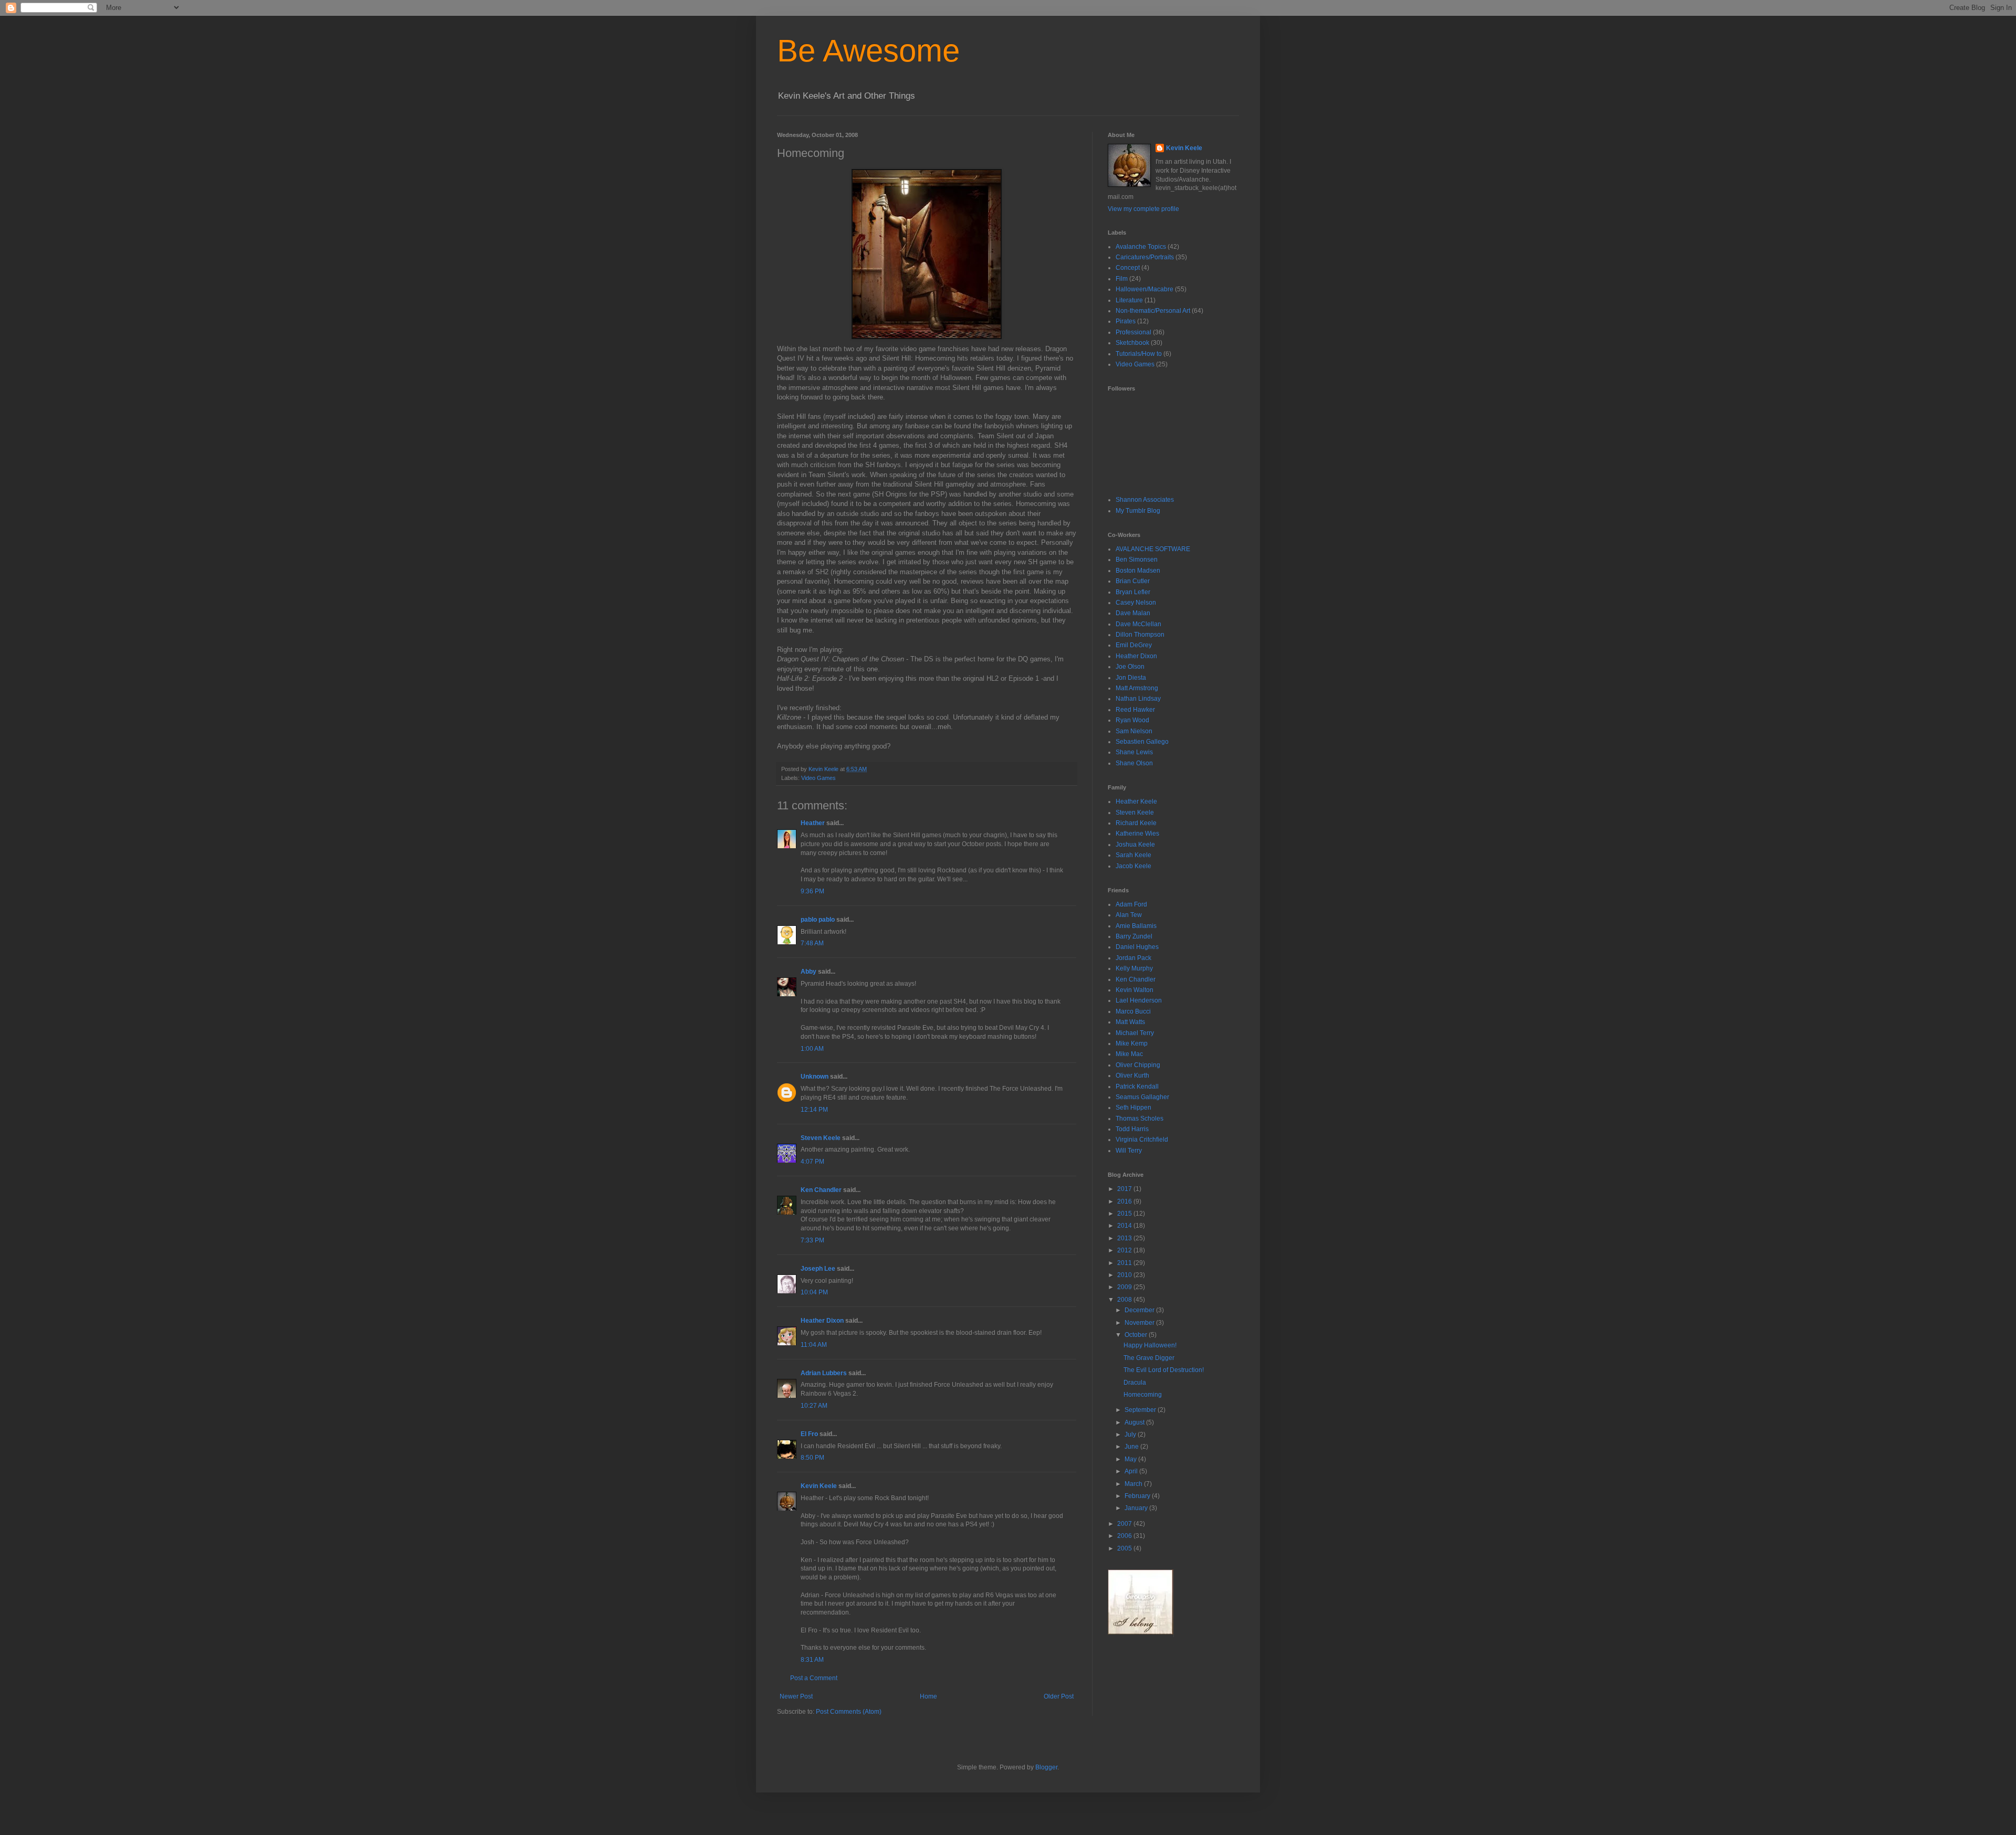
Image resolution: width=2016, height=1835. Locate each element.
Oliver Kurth (1132, 1075)
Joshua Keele (1135, 845)
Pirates (1126, 321)
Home (928, 1696)
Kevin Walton (1135, 990)
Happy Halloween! (1150, 1345)
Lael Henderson (1139, 1000)
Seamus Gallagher (1142, 1097)
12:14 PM (814, 1110)
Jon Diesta (1131, 678)
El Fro (809, 1434)
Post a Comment (814, 1678)
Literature (1129, 300)
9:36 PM (812, 891)
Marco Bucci (1133, 1011)
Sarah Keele (1133, 855)
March (1134, 1484)
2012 (1125, 1250)
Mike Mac (1129, 1054)
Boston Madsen (1138, 571)
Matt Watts (1130, 1022)
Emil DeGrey (1134, 645)
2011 (1125, 1263)
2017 (1125, 1189)
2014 (1125, 1226)
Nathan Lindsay (1138, 699)
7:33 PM (812, 1240)
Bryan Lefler (1133, 592)
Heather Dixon (822, 1321)
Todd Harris (1132, 1129)
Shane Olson (1134, 763)
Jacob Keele (1133, 866)
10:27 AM (814, 1406)
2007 (1125, 1524)
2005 (1125, 1548)
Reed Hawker (1135, 710)
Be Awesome (868, 51)
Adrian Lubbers (824, 1373)
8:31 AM (812, 1660)
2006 (1125, 1536)
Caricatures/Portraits (1145, 257)
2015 (1125, 1214)
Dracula (1135, 1383)
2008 (1125, 1300)
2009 (1125, 1287)
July (1131, 1435)
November (1140, 1323)
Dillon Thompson (1140, 635)
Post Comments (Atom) (849, 1712)
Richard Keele (1136, 823)
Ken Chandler (821, 1190)
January (1137, 1508)
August (1135, 1422)
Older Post (1059, 1696)
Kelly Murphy (1134, 968)
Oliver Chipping (1138, 1065)
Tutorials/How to (1139, 354)
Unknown (815, 1077)
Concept (1128, 268)
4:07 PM (812, 1162)
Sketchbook (1132, 343)
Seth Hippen (1133, 1108)
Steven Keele (821, 1138)
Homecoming (1143, 1395)
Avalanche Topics (1141, 247)
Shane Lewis (1134, 752)
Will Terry (1129, 1151)
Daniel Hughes (1137, 947)
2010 (1125, 1275)
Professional (1133, 332)
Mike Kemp (1132, 1043)
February (1138, 1496)
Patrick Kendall (1137, 1087)
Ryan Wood (1132, 720)
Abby (808, 972)
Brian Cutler (1133, 581)
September (1141, 1410)
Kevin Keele (819, 1486)
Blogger (1046, 1767)
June (1132, 1447)
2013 (1125, 1238)
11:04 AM (814, 1345)
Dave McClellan (1138, 624)
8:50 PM (812, 1458)
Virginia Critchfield (1142, 1140)
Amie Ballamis (1136, 926)
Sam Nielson (1134, 731)
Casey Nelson (1136, 603)
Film (1122, 279)
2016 (1125, 1201)
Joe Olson (1130, 667)
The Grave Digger (1149, 1358)
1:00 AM (812, 1049)
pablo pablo (818, 920)
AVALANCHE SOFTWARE (1153, 549)
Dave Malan (1133, 613)
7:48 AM (812, 943)
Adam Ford (1131, 904)
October (1137, 1335)
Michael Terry (1135, 1033)
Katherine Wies (1137, 834)
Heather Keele (1136, 802)
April (1132, 1471)
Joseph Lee (818, 1269)
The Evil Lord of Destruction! (1164, 1370)
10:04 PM (814, 1292)
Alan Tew (1129, 915)
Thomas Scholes (1140, 1119)
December (1140, 1310)
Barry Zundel (1134, 936)
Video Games (818, 778)
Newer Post (796, 1696)
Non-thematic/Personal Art (1153, 311)
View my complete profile (1143, 209)
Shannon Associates (1145, 500)
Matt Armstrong (1137, 688)
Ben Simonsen (1137, 560)
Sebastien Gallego (1142, 742)
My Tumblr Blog (1138, 511)
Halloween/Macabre (1144, 289)
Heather (813, 823)
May (1131, 1459)
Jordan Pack (1133, 958)
